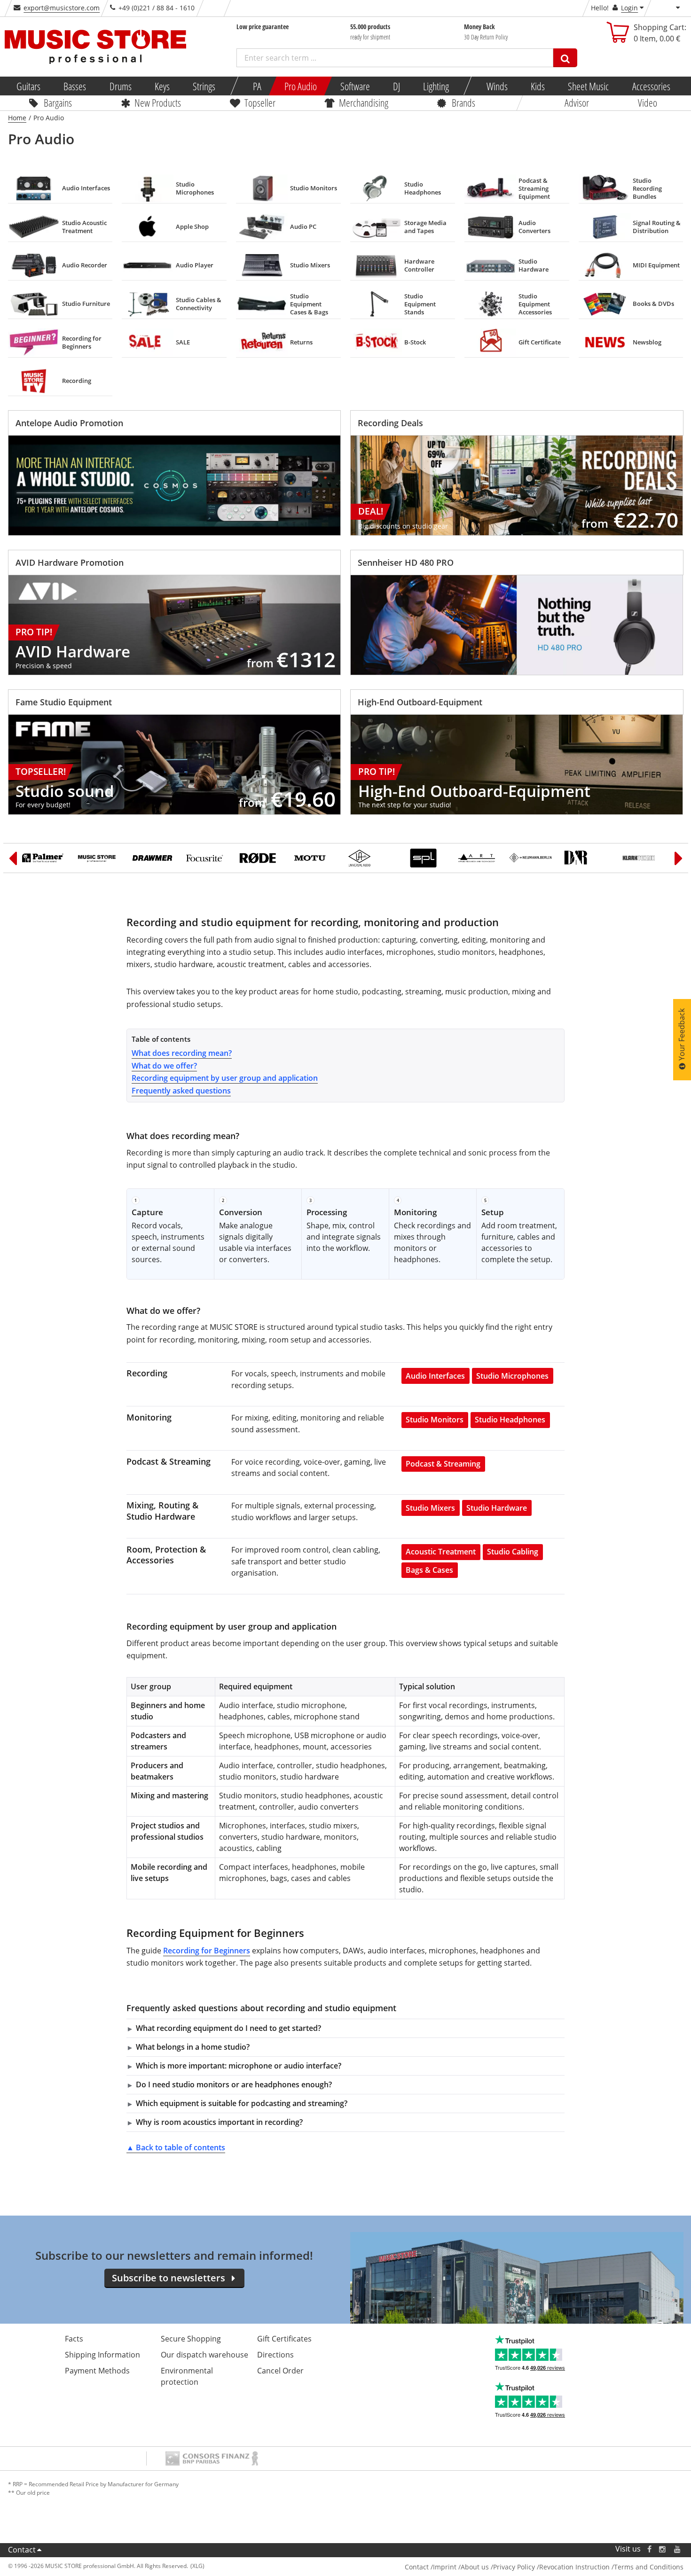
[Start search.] (565, 58)
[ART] (477, 858)
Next (679, 858)
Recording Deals (390, 423)
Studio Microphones (512, 1376)
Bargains (58, 102)
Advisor (577, 102)
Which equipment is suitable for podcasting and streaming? (242, 2103)
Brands (463, 102)
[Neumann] (531, 858)
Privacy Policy (514, 2567)
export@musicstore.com (62, 8)
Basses (75, 86)
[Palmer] (44, 858)
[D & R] (585, 858)
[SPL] (423, 858)
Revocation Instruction (574, 2567)
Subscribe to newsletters (169, 2278)
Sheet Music (588, 86)
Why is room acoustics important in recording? (219, 2122)
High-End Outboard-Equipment (420, 702)
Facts (74, 2339)
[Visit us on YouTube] (678, 2549)
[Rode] (261, 858)
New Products (158, 102)
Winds (497, 86)
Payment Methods (97, 2371)
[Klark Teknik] (639, 858)
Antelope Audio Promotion (69, 423)
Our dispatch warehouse (204, 2355)
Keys (162, 86)
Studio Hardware (497, 1508)
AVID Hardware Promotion (70, 562)
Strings (204, 86)
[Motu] (315, 858)
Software (355, 86)
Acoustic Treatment (441, 1552)
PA (257, 86)
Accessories (651, 86)
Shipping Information (102, 2355)
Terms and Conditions (649, 2567)
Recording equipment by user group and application (225, 1078)
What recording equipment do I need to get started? (228, 2028)
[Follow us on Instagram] (663, 2549)
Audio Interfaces (435, 1376)
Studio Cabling (513, 1552)
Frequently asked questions (181, 1091)
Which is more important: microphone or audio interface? (239, 2066)
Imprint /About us (461, 2567)
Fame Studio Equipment (64, 702)
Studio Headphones (510, 1420)
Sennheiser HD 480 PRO (406, 562)
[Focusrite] (207, 858)
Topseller (260, 102)
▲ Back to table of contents (176, 2147)
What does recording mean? (182, 1053)
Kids (538, 86)
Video (648, 102)
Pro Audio (301, 86)
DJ (396, 86)
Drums (120, 86)
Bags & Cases (429, 1570)
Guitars (28, 86)
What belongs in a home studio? (193, 2047)
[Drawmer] (153, 858)
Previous (13, 858)
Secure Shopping (191, 2339)
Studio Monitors (435, 1420)
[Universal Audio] (369, 858)
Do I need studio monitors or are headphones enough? (234, 2084)
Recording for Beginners (207, 1951)
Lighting (436, 86)
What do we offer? (164, 1066)
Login (629, 8)
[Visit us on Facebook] (649, 2549)
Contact (22, 2550)
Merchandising (364, 102)
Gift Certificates (284, 2339)
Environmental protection (187, 2376)
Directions (275, 2355)
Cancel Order (280, 2371)
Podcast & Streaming (443, 1464)
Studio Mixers (430, 1508)
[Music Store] (98, 858)
